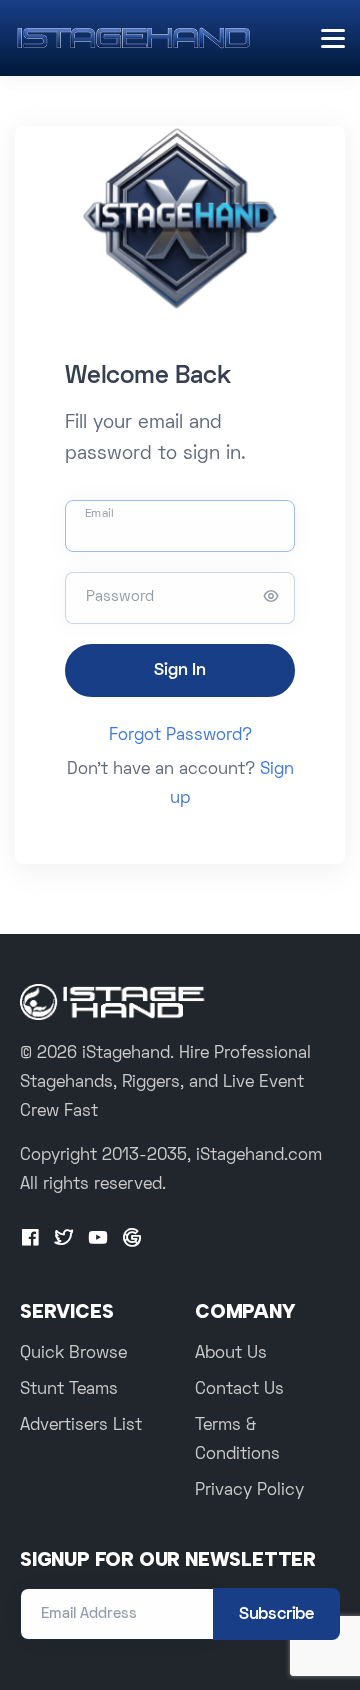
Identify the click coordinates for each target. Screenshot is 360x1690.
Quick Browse (73, 1354)
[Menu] (333, 38)
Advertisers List (81, 1426)
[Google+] (132, 1239)
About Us (231, 1354)
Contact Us (239, 1390)
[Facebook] (30, 1239)
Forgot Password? (180, 736)
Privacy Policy (249, 1491)
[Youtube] (98, 1239)
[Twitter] (64, 1239)
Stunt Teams (69, 1390)
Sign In (180, 671)
